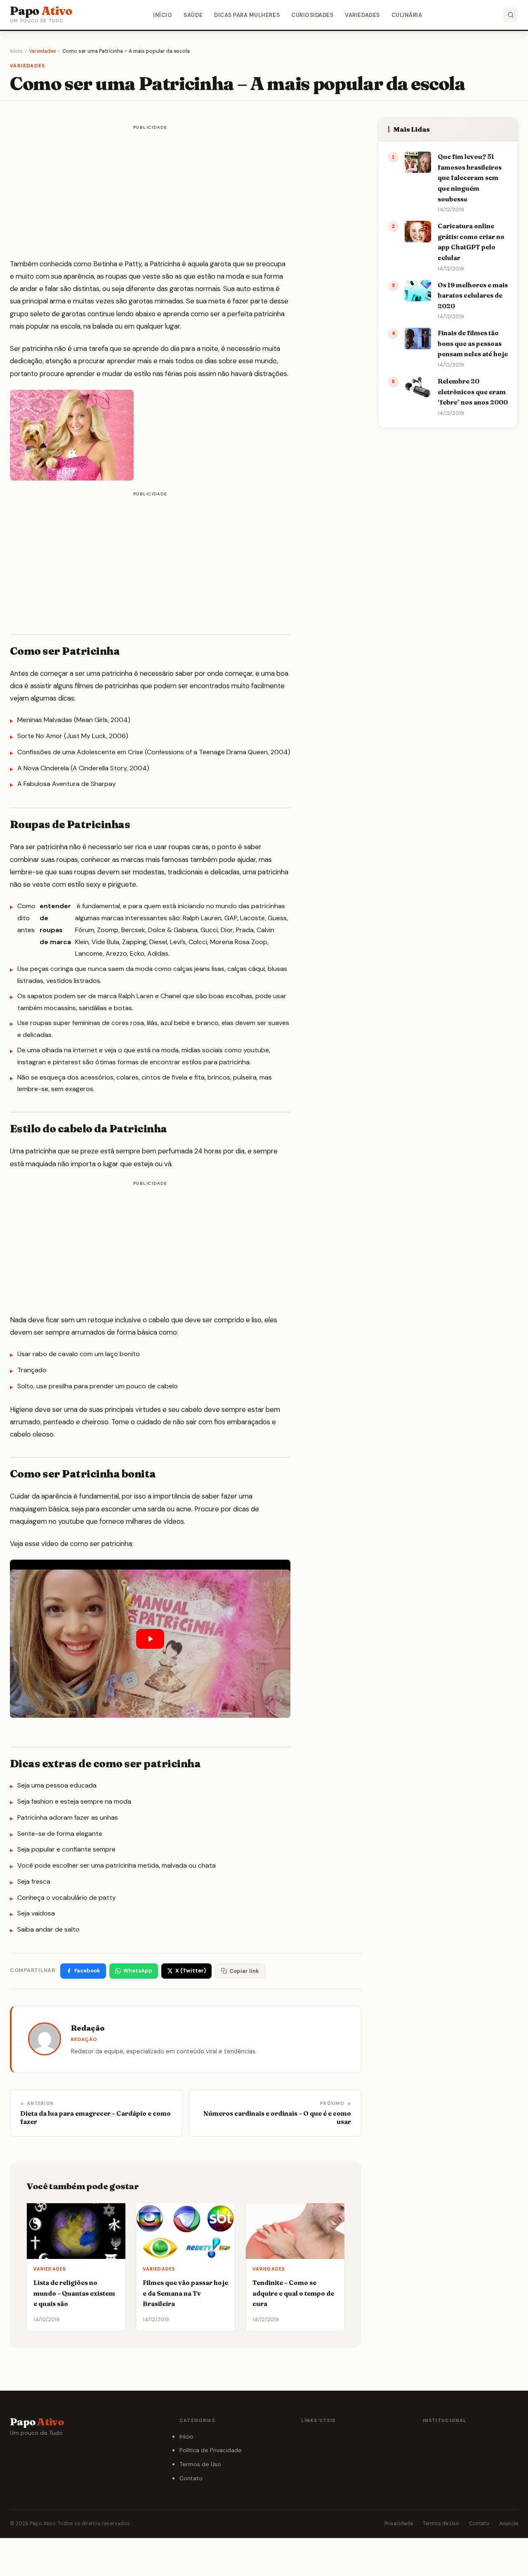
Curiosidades (312, 15)
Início (163, 15)
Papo (41, 11)
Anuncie (509, 2524)
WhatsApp (138, 1971)
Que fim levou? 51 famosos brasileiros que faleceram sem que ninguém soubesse (470, 178)
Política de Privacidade (211, 2450)
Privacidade (399, 2524)
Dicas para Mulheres (247, 15)
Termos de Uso (200, 2464)
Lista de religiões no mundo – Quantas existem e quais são (74, 2293)
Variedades (362, 15)
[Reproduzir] (150, 1639)
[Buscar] (511, 15)
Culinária (407, 15)
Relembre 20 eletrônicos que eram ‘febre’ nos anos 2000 (473, 392)
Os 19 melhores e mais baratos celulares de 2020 (473, 296)
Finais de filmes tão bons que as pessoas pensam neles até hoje (473, 343)
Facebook (87, 1971)
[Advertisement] (150, 193)
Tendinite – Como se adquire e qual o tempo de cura (293, 2293)
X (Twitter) (191, 1971)
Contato (191, 2478)
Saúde (193, 15)
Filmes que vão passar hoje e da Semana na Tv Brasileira (185, 2293)
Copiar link (244, 1971)
